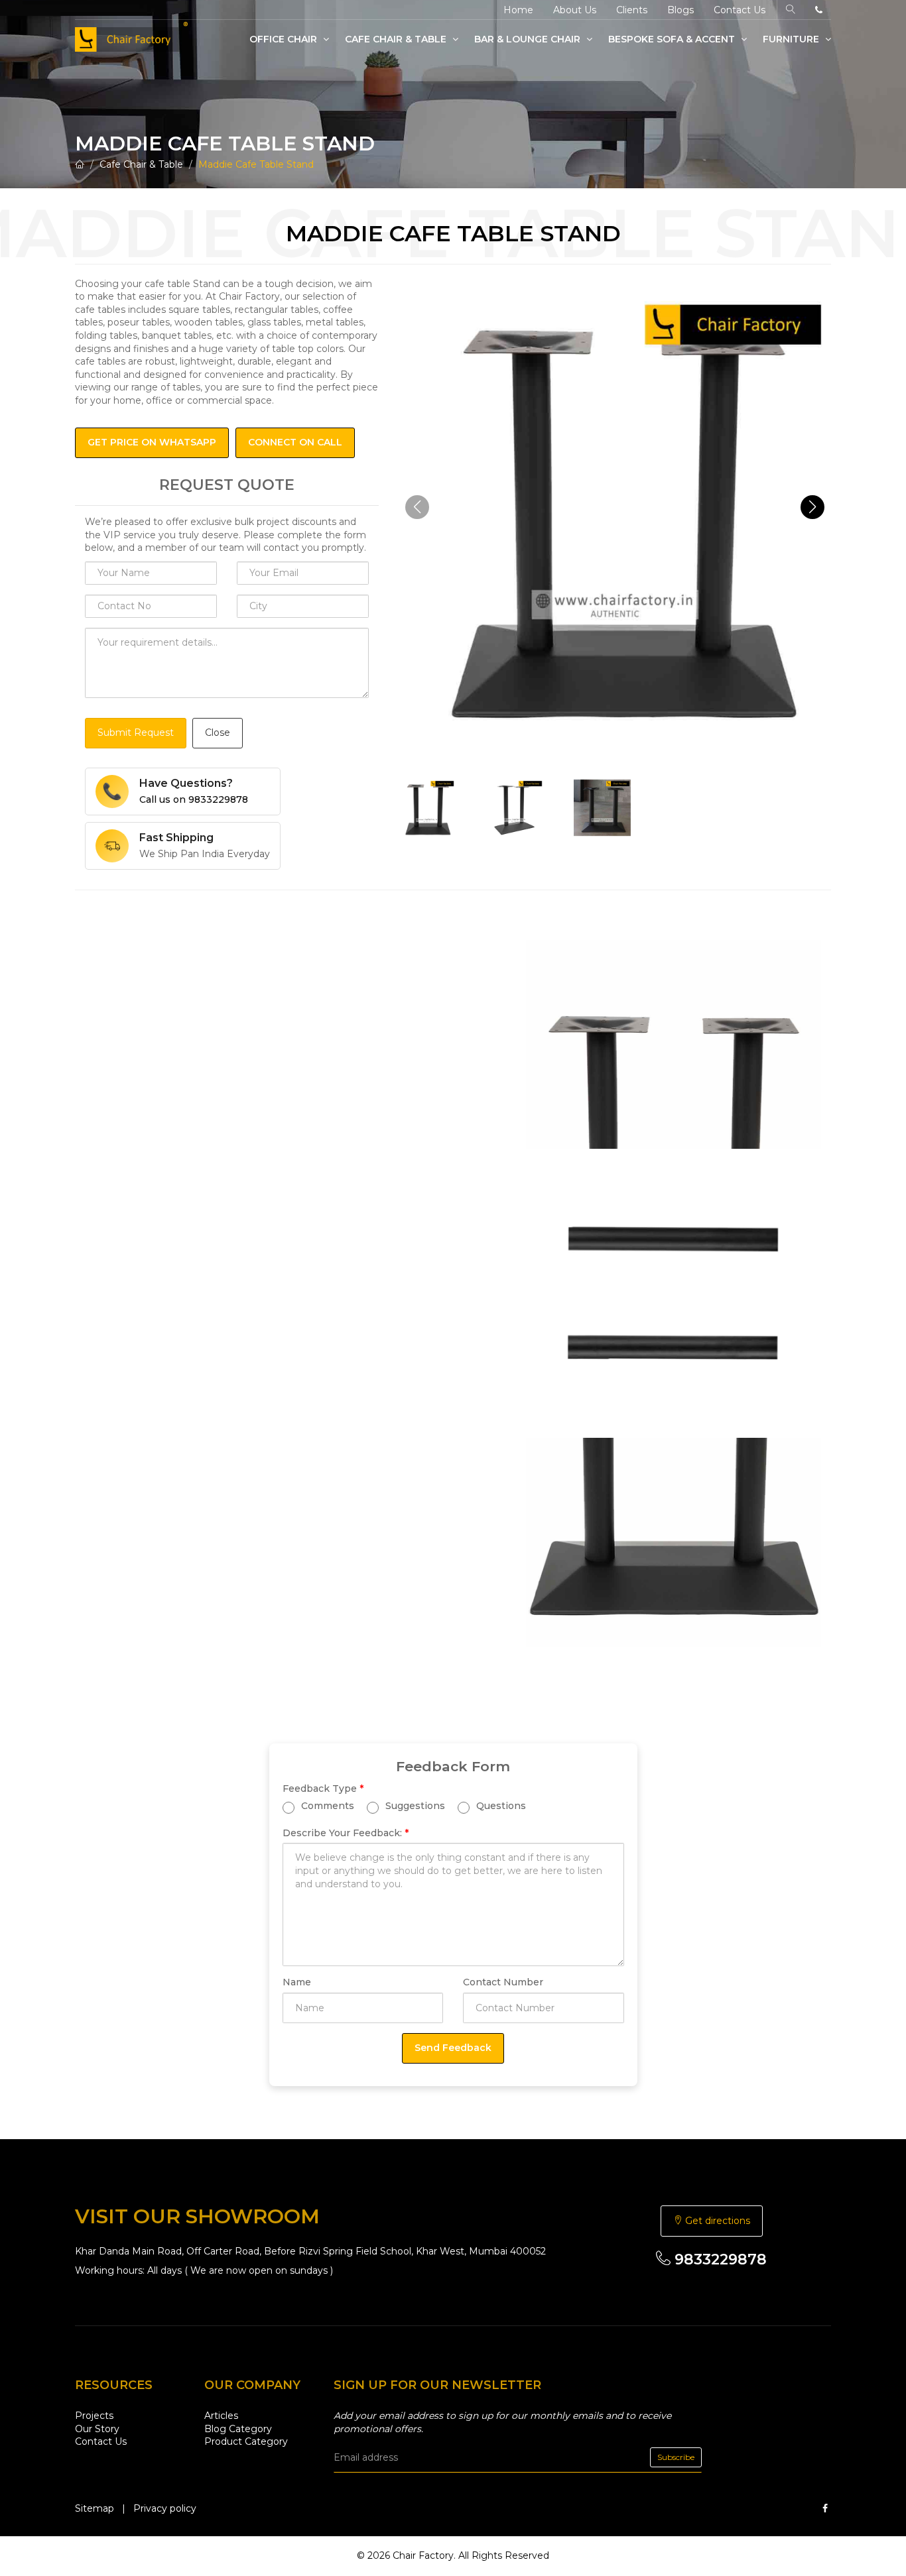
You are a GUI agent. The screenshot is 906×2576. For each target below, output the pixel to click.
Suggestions (414, 1806)
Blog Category (238, 2429)
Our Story (97, 2429)
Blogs (680, 10)
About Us (575, 10)
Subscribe (676, 2457)
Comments (326, 1806)
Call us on (194, 799)
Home (518, 10)
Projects (94, 2416)
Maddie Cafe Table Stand (256, 164)
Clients (632, 10)
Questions (500, 1806)
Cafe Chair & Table (397, 39)
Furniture (792, 39)
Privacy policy (165, 2508)
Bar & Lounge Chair (529, 39)
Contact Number (503, 1982)
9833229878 (719, 2259)
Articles (221, 2416)
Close (218, 732)
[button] (812, 507)
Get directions (716, 2221)
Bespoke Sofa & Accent (673, 39)
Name (297, 1982)
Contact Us (740, 10)
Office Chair (285, 39)
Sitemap (95, 2508)
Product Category (246, 2441)
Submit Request (136, 732)
